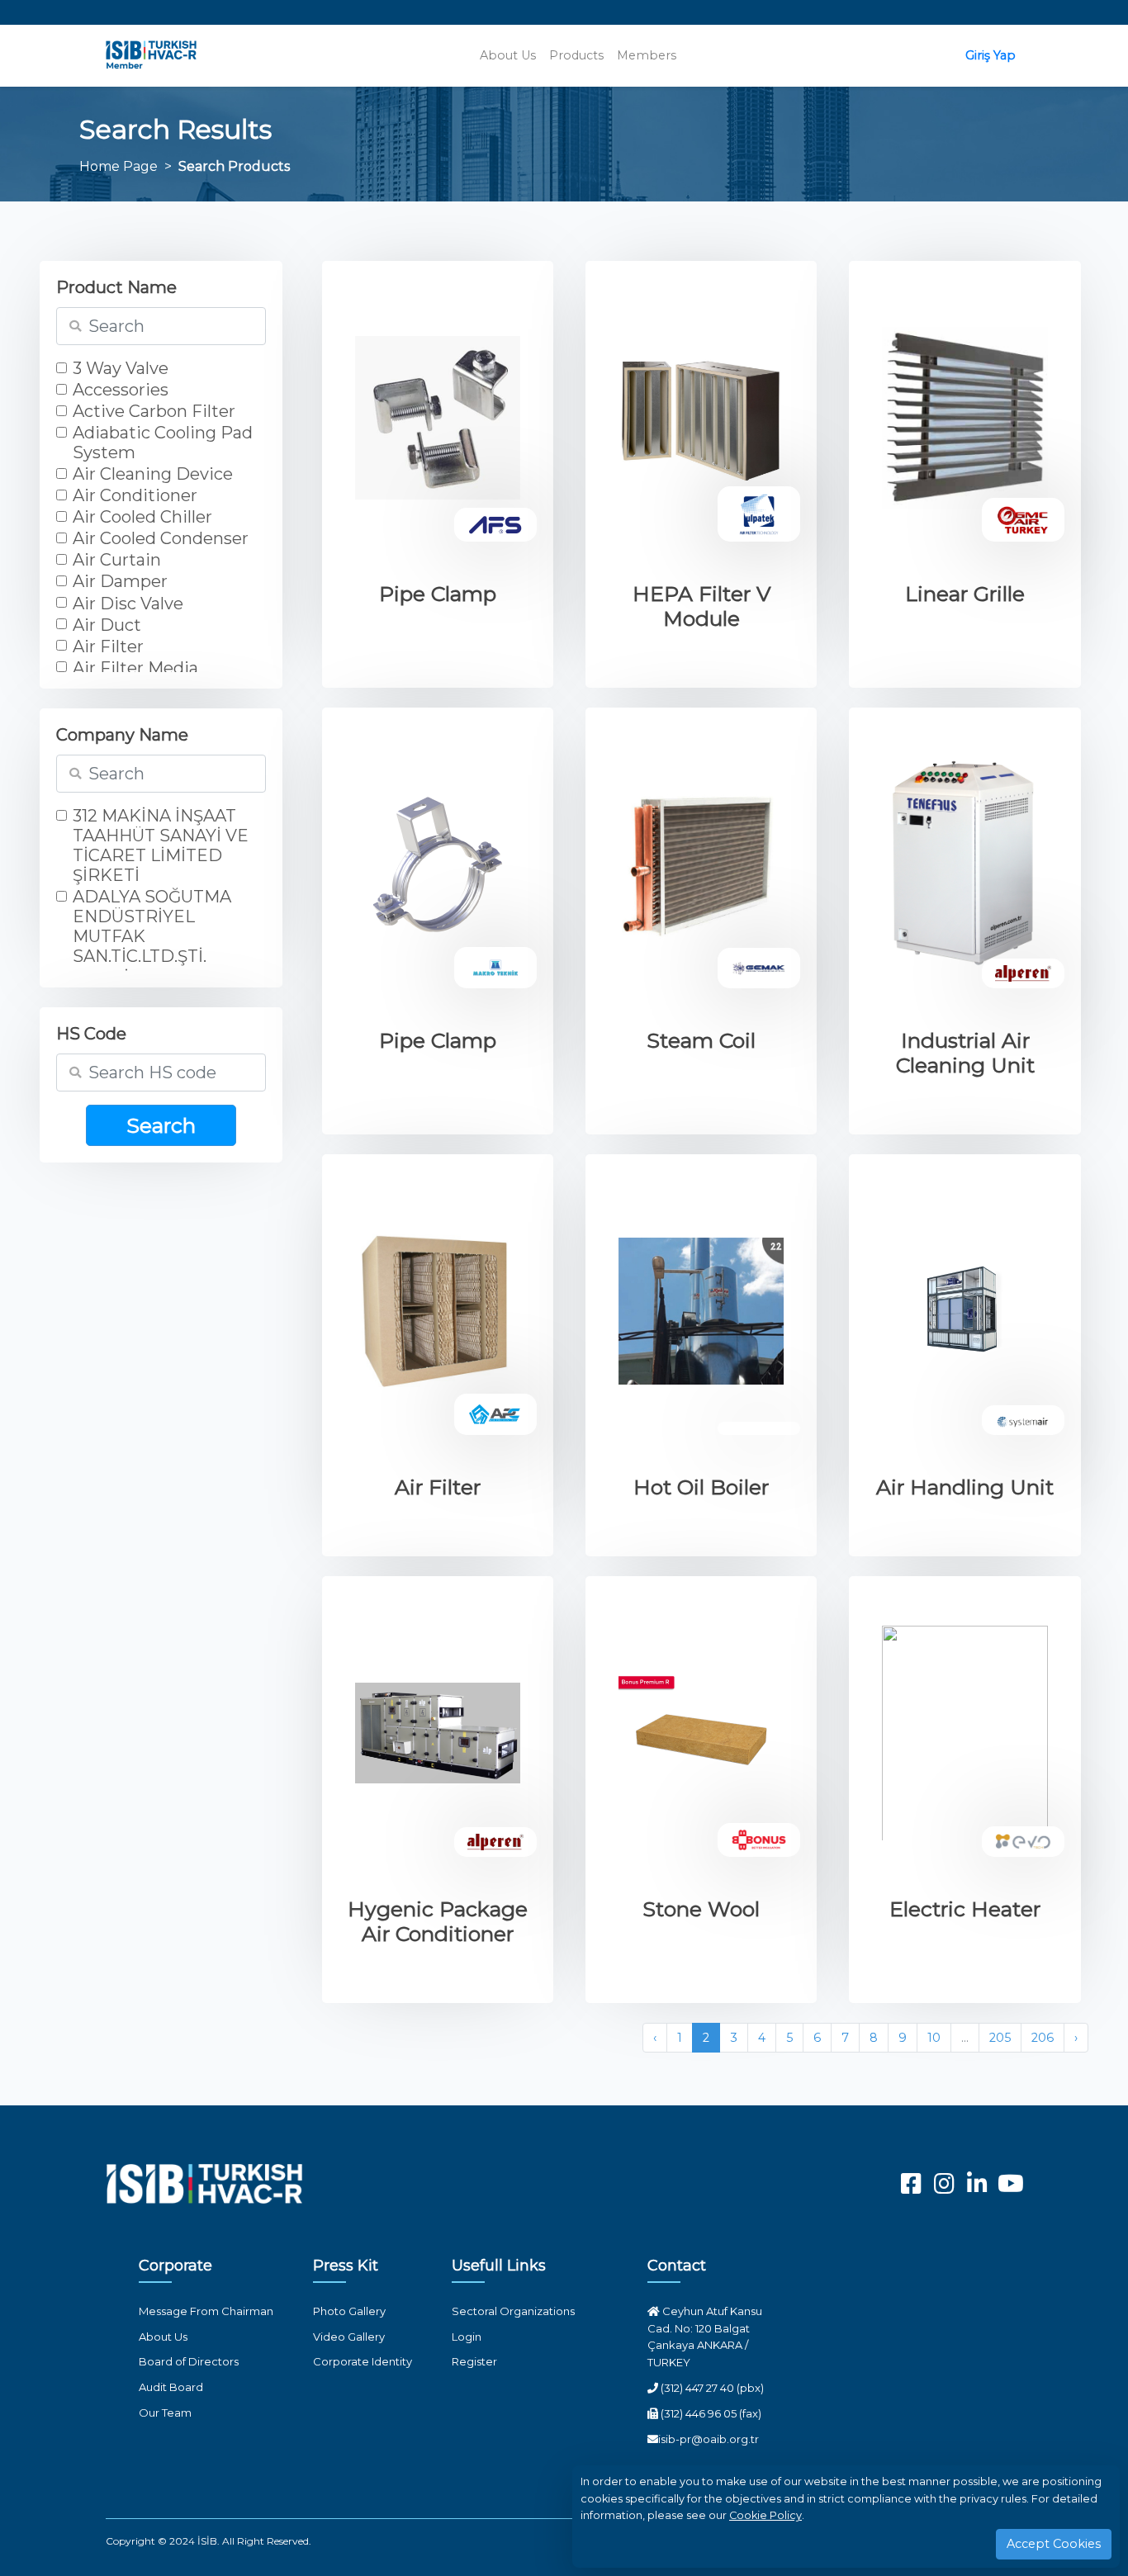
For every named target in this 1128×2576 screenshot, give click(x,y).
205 (1000, 2038)
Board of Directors (189, 2361)
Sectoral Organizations (513, 2311)
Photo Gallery (349, 2311)
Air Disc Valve (128, 604)
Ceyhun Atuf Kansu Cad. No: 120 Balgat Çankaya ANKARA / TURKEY (705, 2337)
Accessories (121, 390)
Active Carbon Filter (154, 411)
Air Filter (108, 646)
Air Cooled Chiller (142, 517)
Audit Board (171, 2387)
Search (161, 1125)
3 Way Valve (121, 368)
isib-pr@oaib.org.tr (709, 2439)
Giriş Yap (991, 55)
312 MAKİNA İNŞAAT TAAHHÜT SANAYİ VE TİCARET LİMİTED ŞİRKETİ (161, 845)
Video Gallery (349, 2337)
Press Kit (346, 2266)
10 (934, 2038)
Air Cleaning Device (153, 474)
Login (467, 2337)
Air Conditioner (135, 495)
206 (1043, 2038)
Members (647, 55)
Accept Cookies (1054, 2544)
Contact (677, 2266)
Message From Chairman (206, 2311)
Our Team (165, 2413)
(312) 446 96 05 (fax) (710, 2413)
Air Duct (107, 625)
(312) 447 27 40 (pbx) (711, 2388)
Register (474, 2361)
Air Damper (120, 581)
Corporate (175, 2266)
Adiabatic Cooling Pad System (163, 443)
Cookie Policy (765, 2515)
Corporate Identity (363, 2361)
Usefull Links (499, 2266)
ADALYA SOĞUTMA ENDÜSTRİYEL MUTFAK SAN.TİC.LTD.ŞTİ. (152, 926)
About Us (508, 55)
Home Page (118, 166)
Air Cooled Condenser (161, 538)
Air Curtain (117, 560)
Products (576, 55)
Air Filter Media (135, 668)
